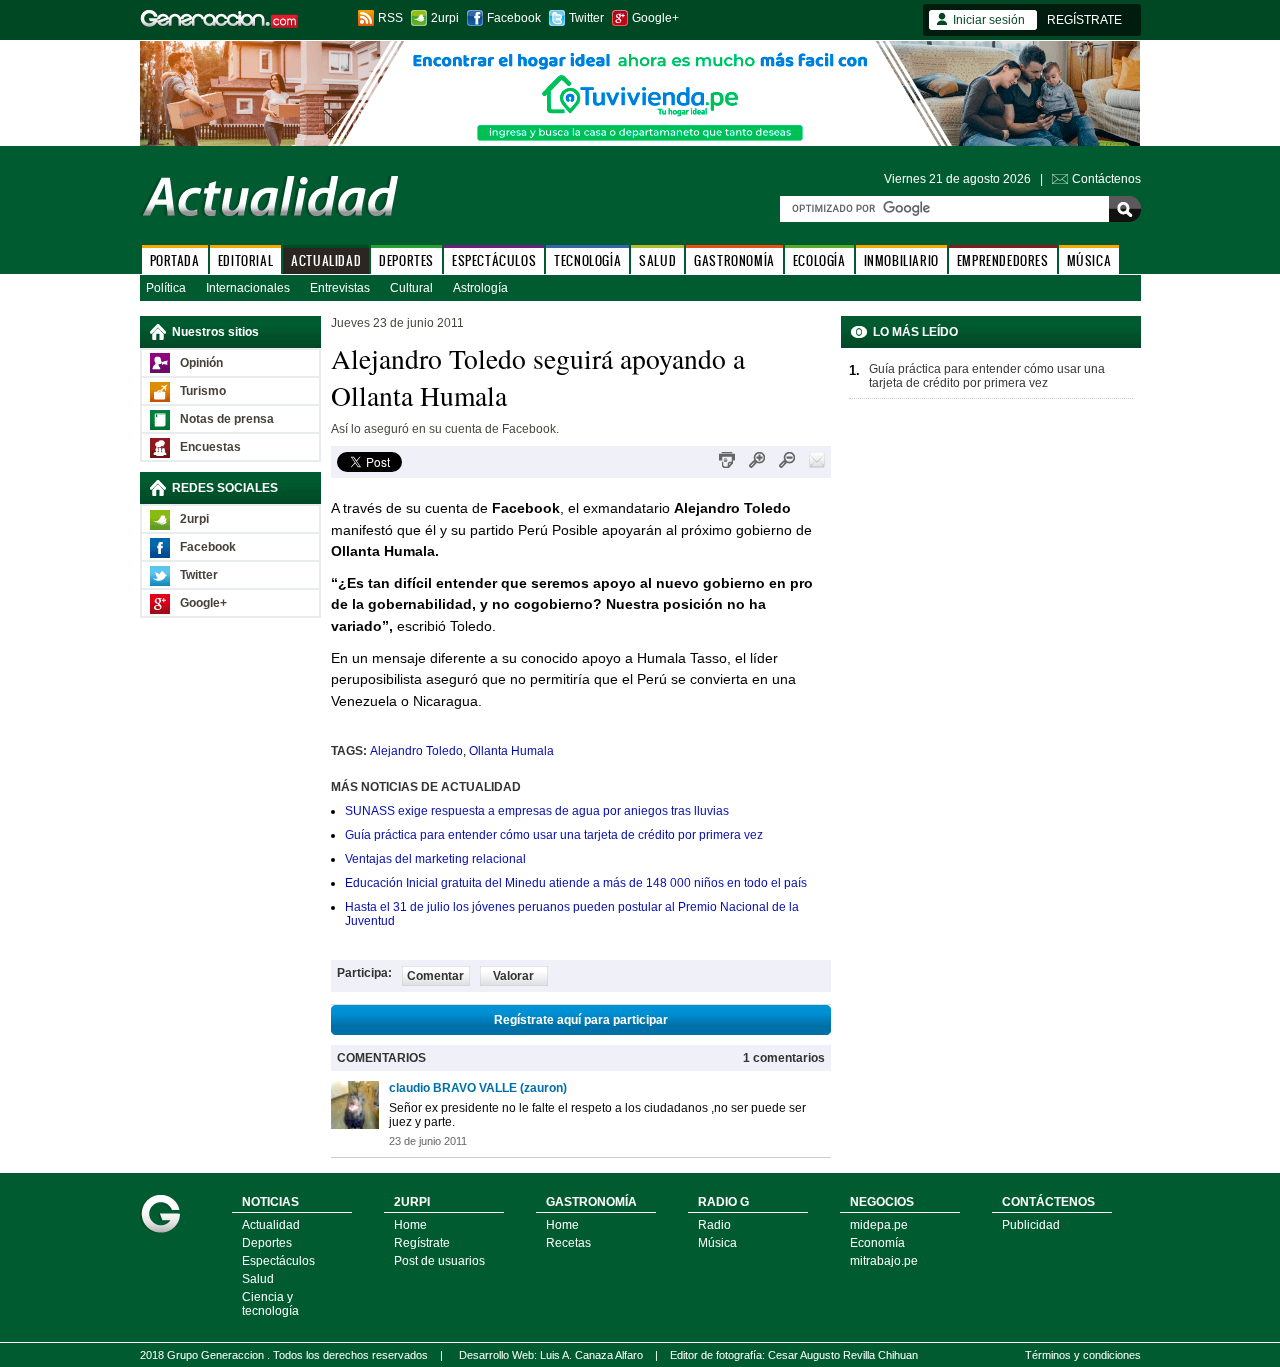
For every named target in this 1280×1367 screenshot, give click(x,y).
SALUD (657, 260)
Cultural (411, 288)
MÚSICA (1089, 260)
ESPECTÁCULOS (494, 260)
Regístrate (422, 1243)
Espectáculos (278, 1261)
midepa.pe (879, 1225)
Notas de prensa (227, 419)
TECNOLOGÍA (587, 260)
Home (410, 1225)
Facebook (514, 18)
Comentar (435, 976)
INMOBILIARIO (901, 260)
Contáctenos (1106, 179)
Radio (714, 1225)
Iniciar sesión (989, 20)
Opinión (201, 363)
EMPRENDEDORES (1003, 260)
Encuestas (210, 447)
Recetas (568, 1243)
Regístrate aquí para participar (581, 1020)
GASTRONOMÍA (734, 260)
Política (166, 288)
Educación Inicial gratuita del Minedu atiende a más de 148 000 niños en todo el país (576, 883)
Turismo (203, 391)
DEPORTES (406, 260)
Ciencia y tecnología (270, 1304)
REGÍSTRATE (1084, 20)
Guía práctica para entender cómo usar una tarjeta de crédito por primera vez (554, 835)
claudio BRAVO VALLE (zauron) (478, 1088)
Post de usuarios (439, 1261)
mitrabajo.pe (884, 1261)
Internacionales (248, 288)
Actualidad (271, 1225)
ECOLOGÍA (819, 260)
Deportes (267, 1243)
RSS (390, 18)
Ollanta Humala (511, 751)
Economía (877, 1243)
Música (717, 1243)
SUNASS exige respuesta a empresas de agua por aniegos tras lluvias (537, 811)
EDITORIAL (245, 260)
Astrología (480, 288)
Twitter (586, 18)
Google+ (655, 18)
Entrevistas (340, 288)
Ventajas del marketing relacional (435, 859)
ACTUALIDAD (326, 260)
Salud (258, 1279)
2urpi (445, 18)
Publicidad (1031, 1225)
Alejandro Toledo (416, 751)
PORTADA (175, 260)
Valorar (513, 976)
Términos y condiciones (1083, 1355)
